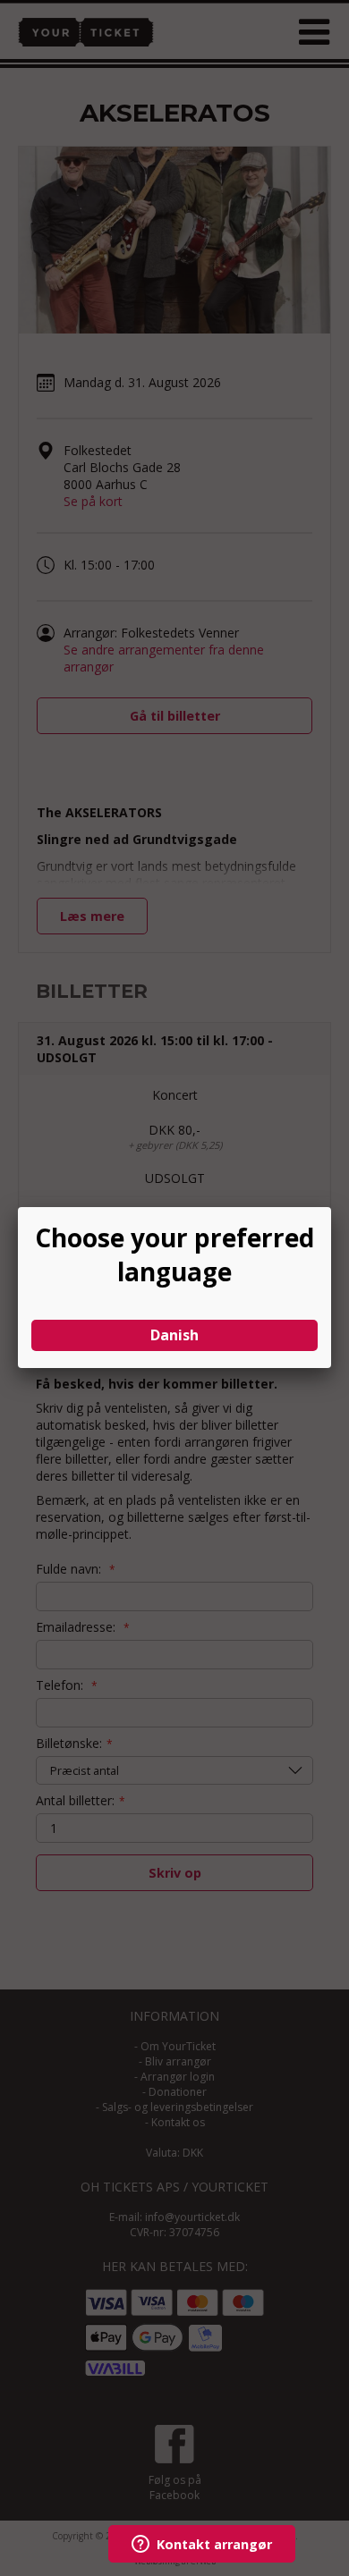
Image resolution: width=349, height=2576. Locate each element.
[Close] (331, 1207)
